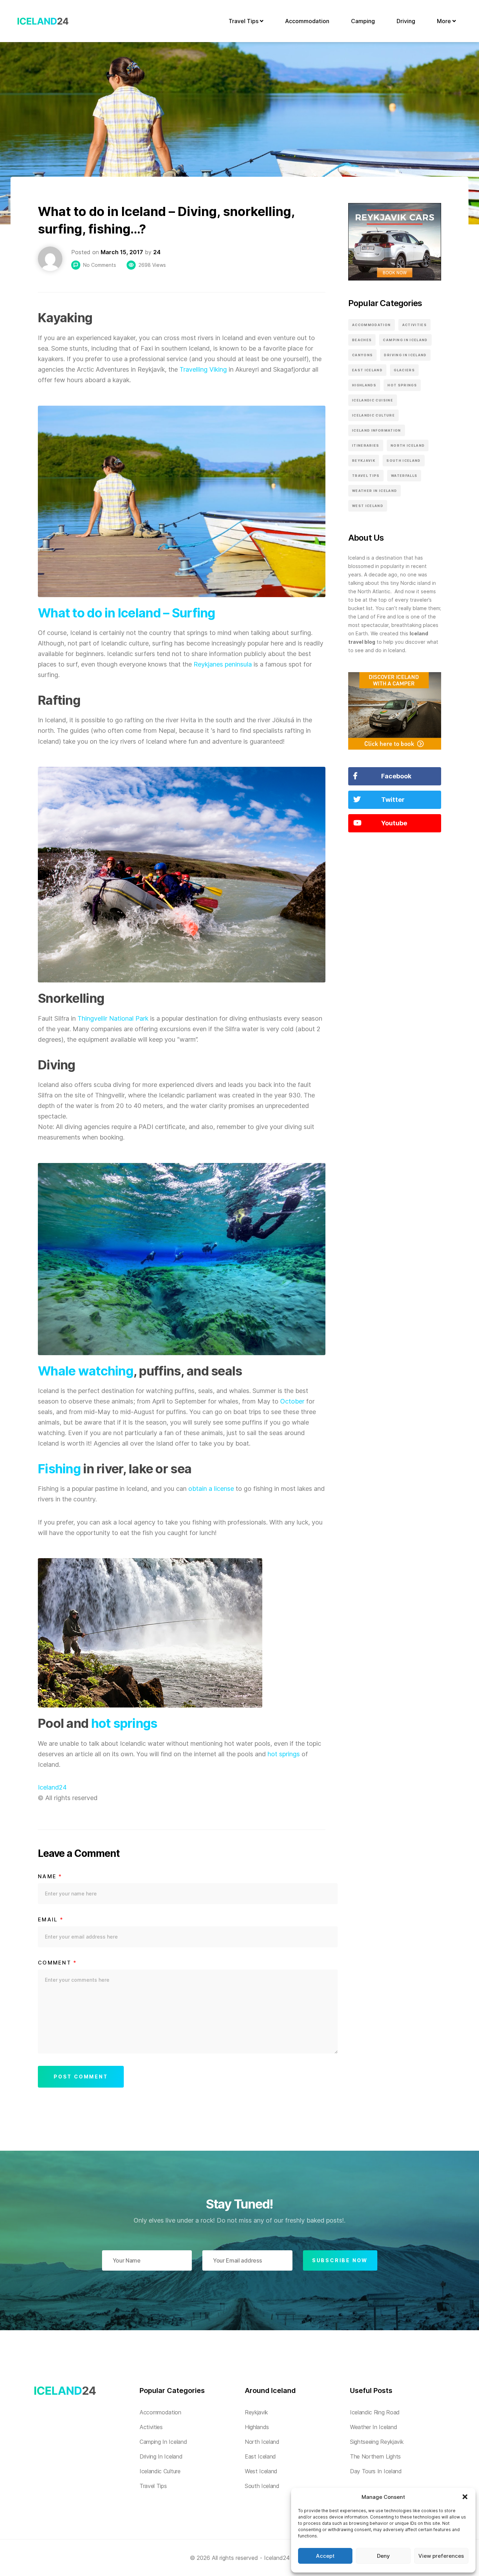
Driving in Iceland (405, 355)
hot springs (124, 1723)
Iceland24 (52, 1787)
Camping (363, 21)
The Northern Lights (375, 2456)
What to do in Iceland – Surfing (127, 613)
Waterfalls (404, 476)
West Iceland (368, 506)
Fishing (59, 1469)
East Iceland (367, 370)
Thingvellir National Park (113, 1018)
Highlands (364, 385)
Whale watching (86, 1371)
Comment (57, 1963)
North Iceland (408, 445)
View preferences (441, 2556)
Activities (415, 325)
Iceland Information (377, 430)
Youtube (394, 823)
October (292, 1401)
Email (51, 1920)
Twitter (393, 800)
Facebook (396, 776)
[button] (465, 2497)
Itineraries (366, 445)
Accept (325, 2556)
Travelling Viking (203, 369)
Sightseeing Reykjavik (377, 2442)
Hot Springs (402, 385)
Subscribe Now (340, 2260)
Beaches (362, 340)
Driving (406, 21)
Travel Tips (244, 21)
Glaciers (404, 370)
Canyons (362, 355)
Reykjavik (364, 461)
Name (50, 1877)
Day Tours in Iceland (376, 2471)
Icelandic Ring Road (375, 2412)
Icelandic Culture (373, 415)
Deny (383, 2556)
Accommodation (307, 21)
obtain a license (211, 1489)
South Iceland (404, 461)
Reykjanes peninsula (223, 664)
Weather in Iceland (375, 491)
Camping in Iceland (405, 340)
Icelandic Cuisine (373, 400)
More (445, 21)
